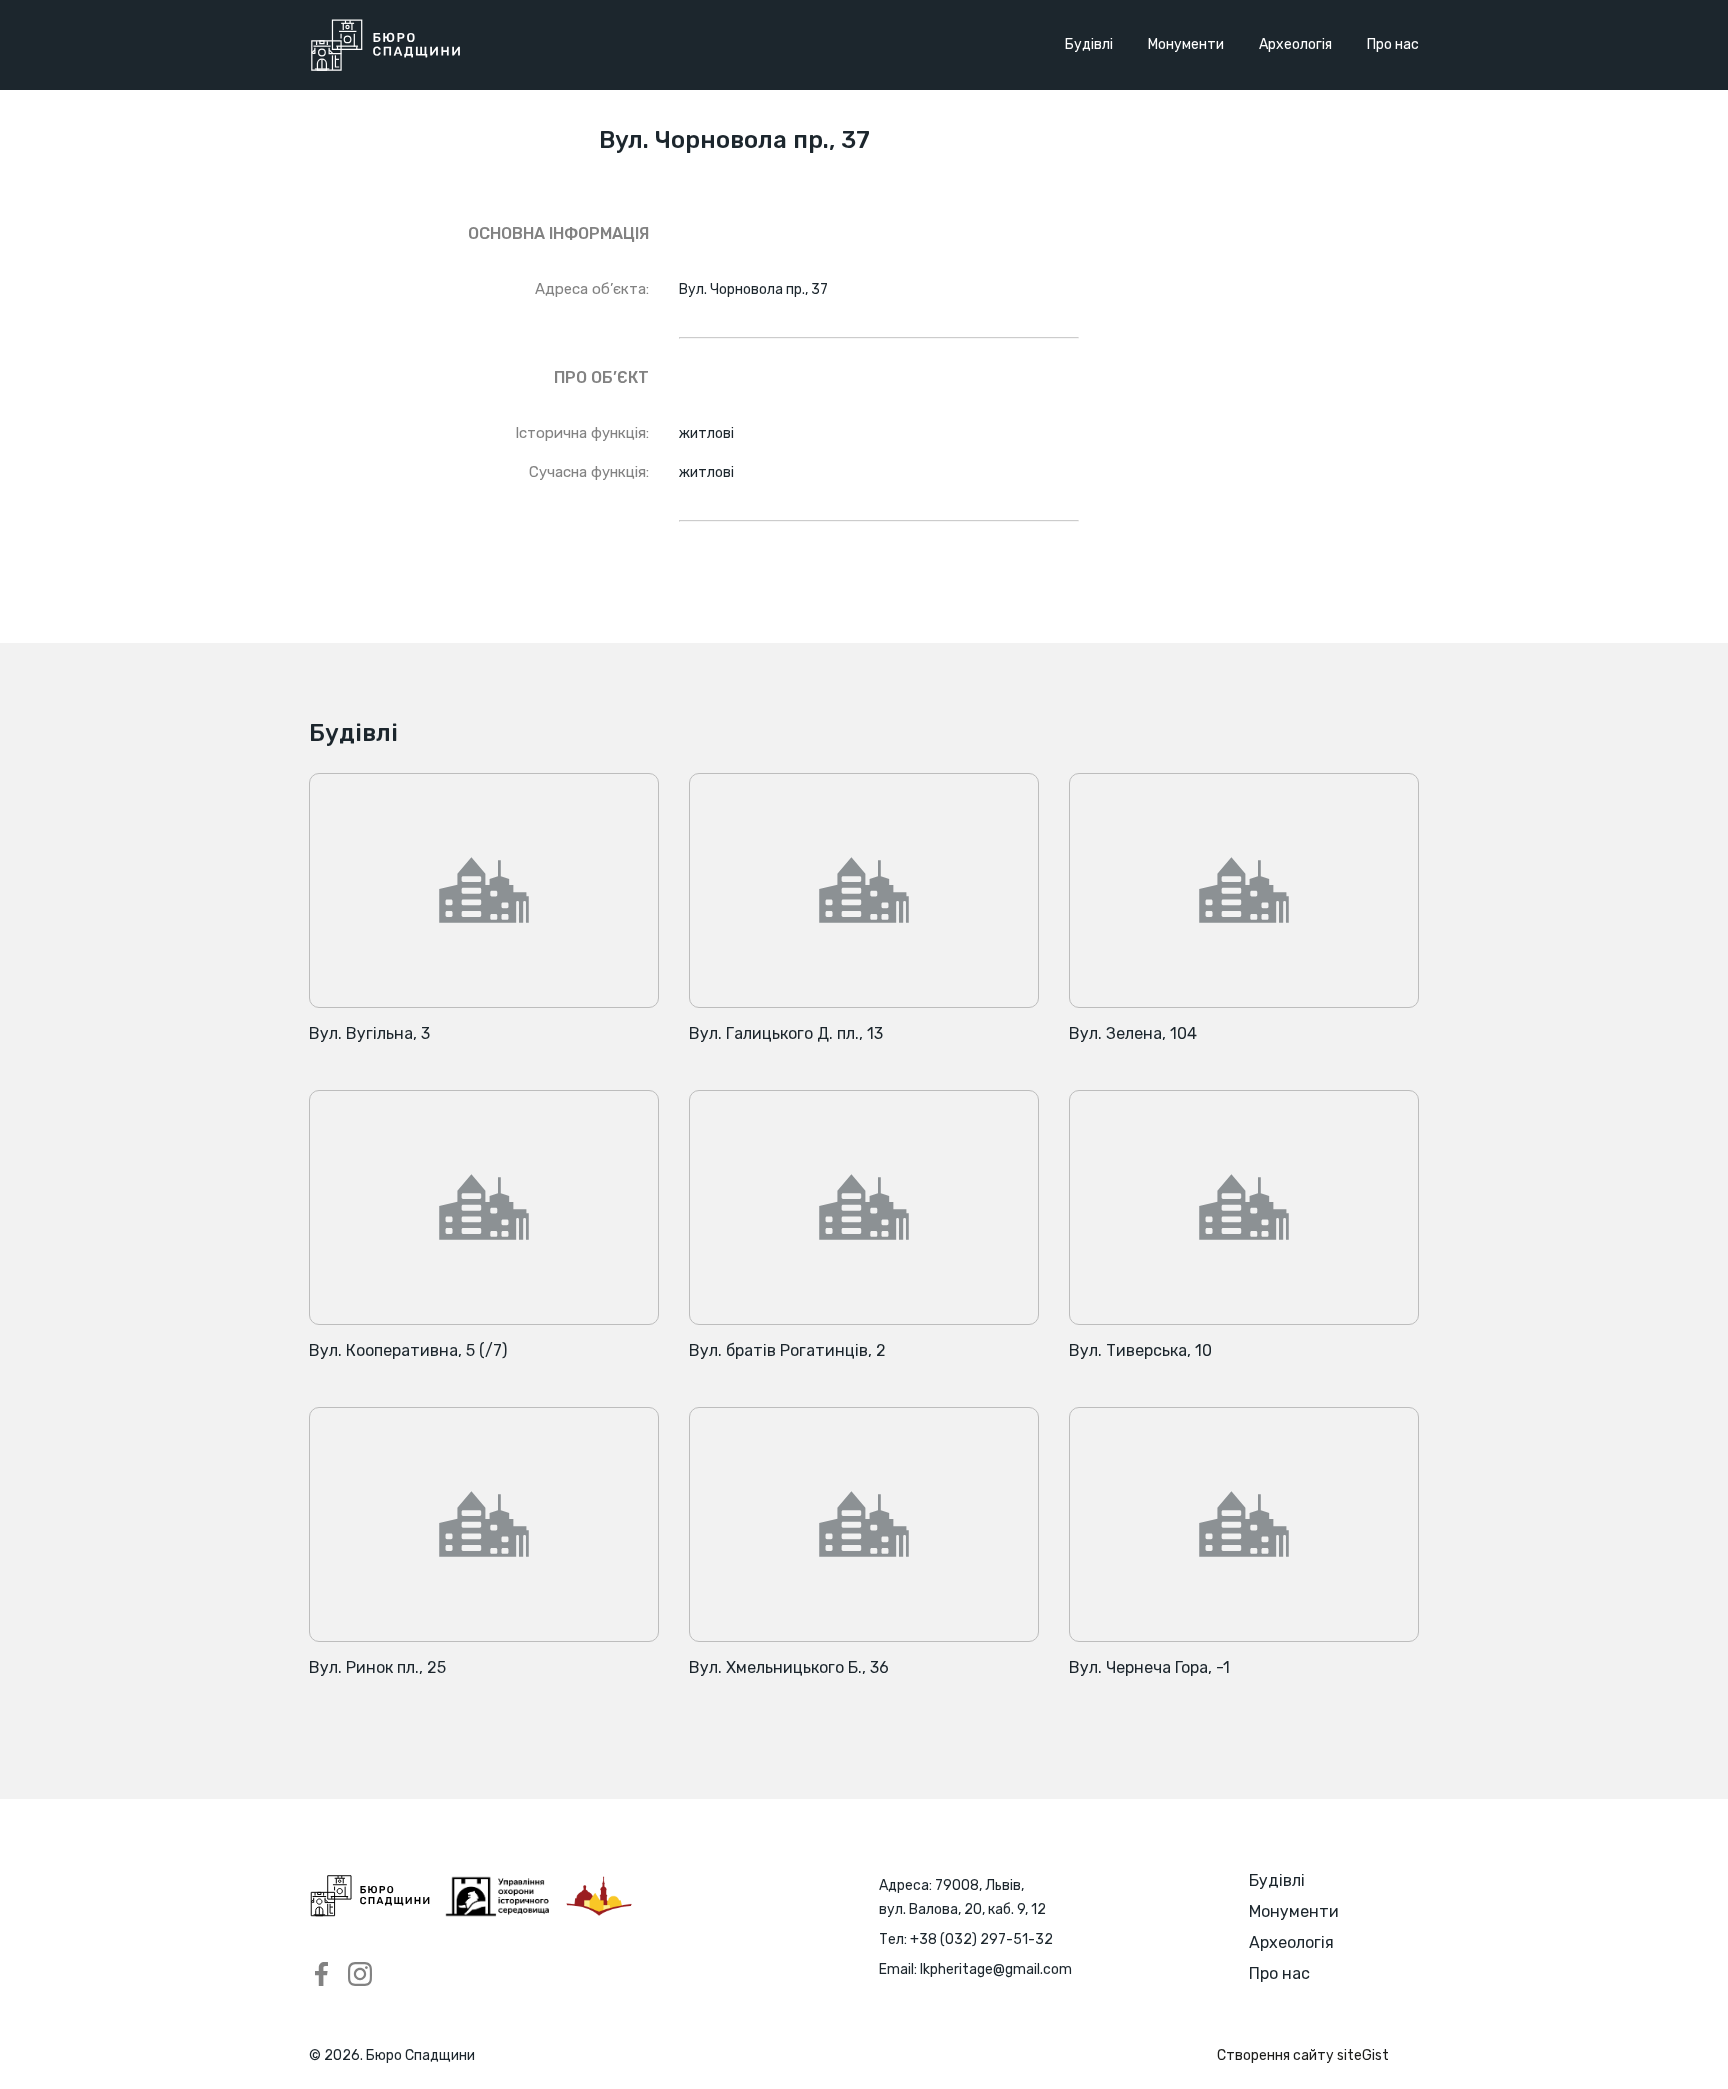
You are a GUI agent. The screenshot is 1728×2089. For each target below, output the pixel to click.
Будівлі (1089, 44)
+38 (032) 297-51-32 (981, 1939)
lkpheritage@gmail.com (996, 1969)
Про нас (1393, 44)
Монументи (1186, 44)
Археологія (1295, 44)
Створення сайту (1303, 2055)
